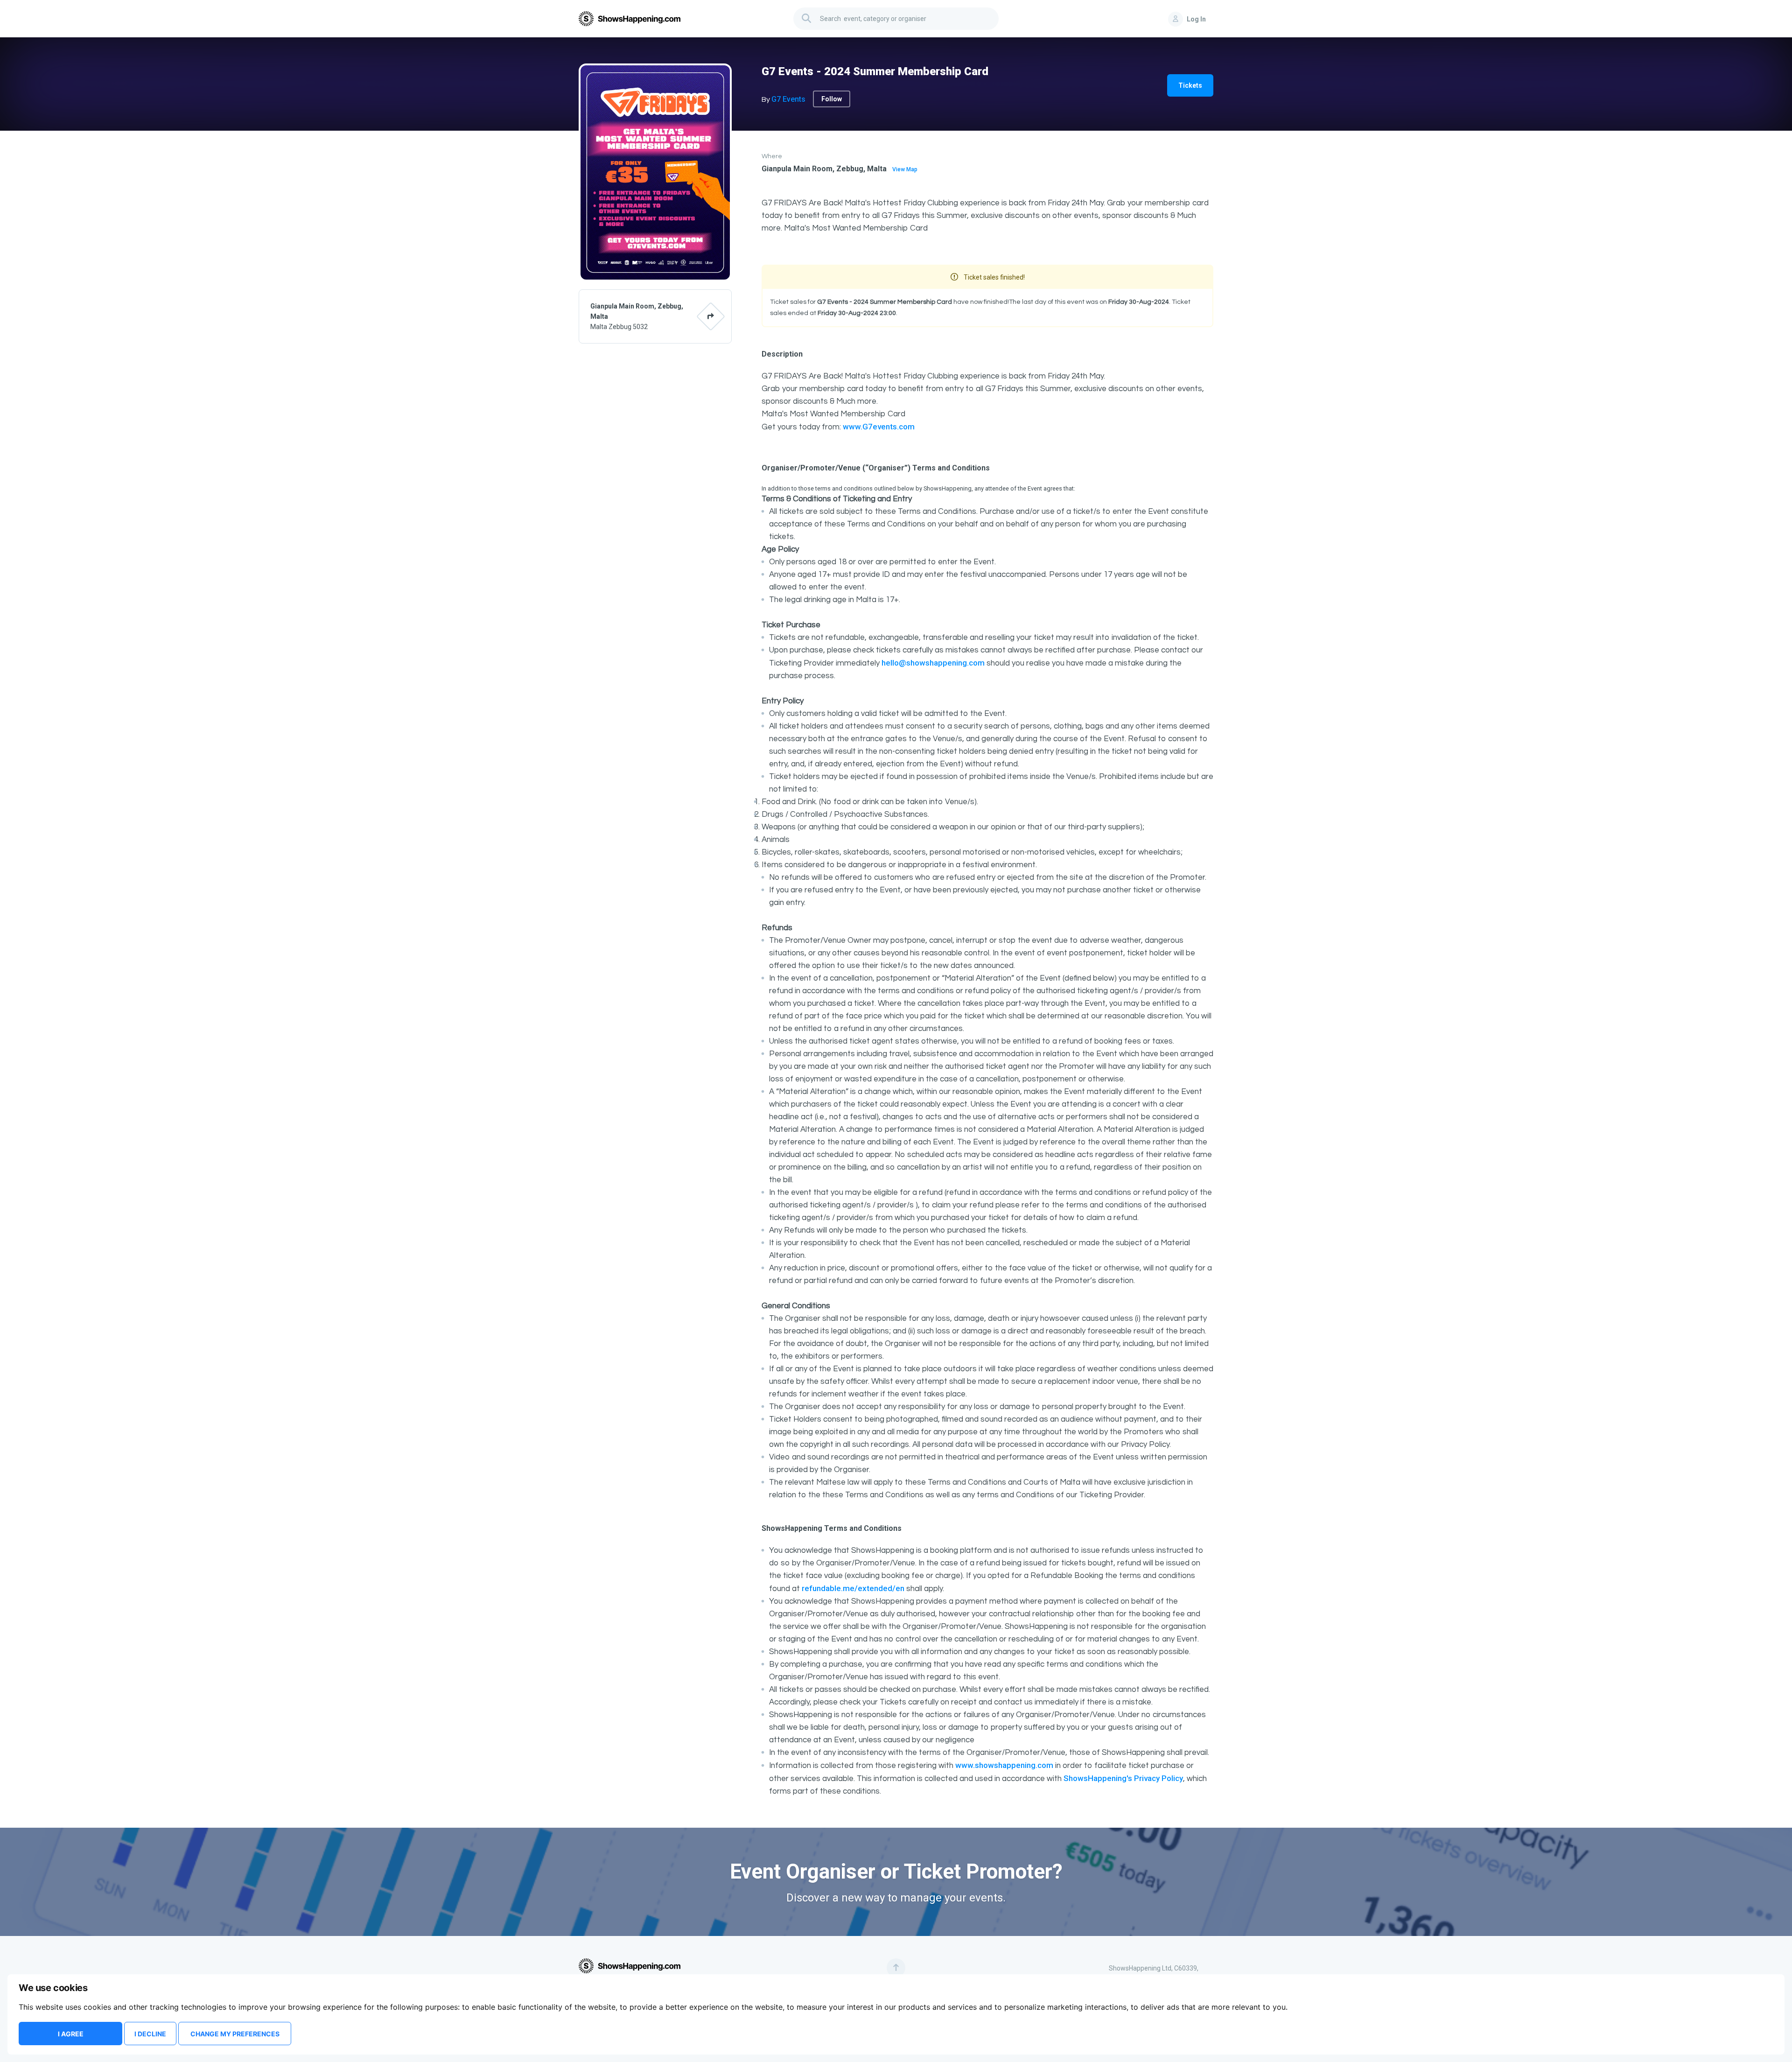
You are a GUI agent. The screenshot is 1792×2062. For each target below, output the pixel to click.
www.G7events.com (879, 427)
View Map (905, 169)
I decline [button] (150, 2034)
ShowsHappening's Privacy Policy (1123, 1778)
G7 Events (788, 99)
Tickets (1190, 85)
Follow (832, 99)
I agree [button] (71, 2034)
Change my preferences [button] (235, 2034)
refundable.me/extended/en (853, 1588)
